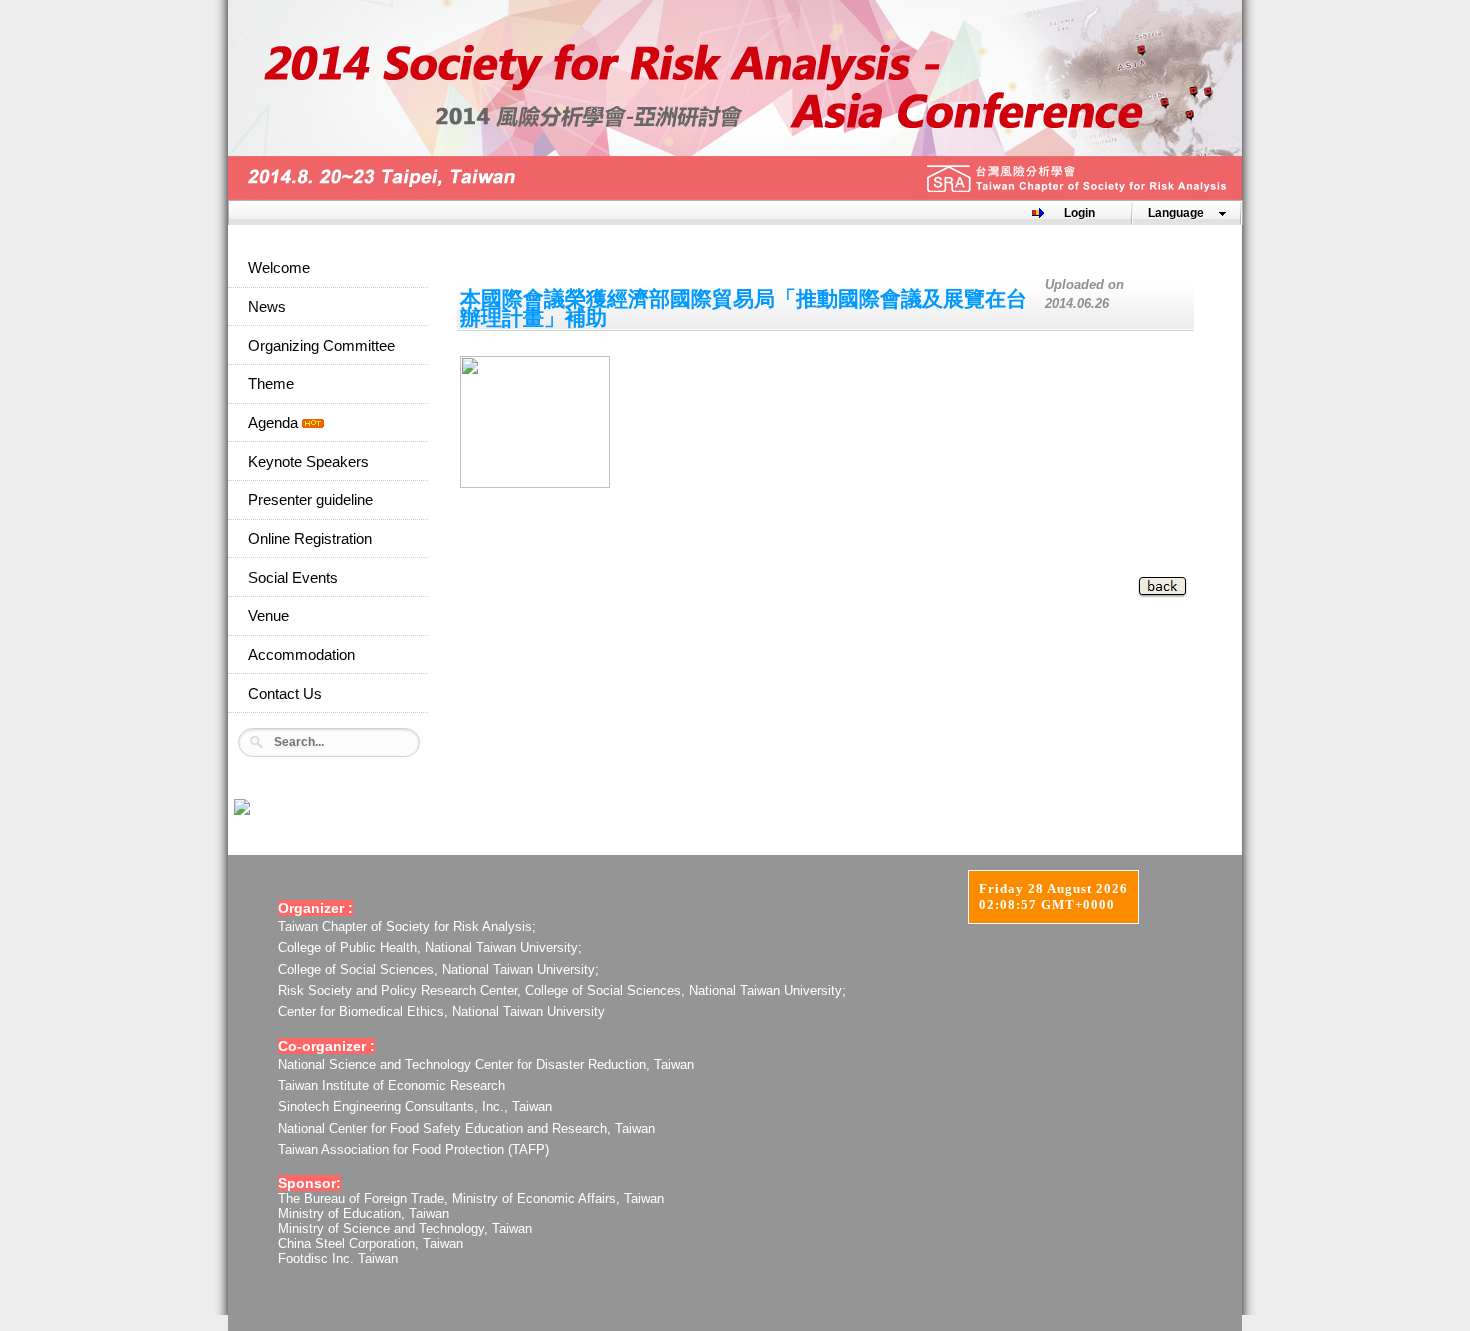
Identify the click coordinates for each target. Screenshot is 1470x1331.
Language (1176, 213)
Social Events (293, 578)
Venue (268, 616)
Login (1079, 213)
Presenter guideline (310, 500)
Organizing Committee (321, 346)
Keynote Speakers (308, 462)
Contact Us (285, 694)
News (267, 307)
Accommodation (301, 655)
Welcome (279, 268)
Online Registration (310, 539)
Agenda (275, 423)
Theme (271, 384)
